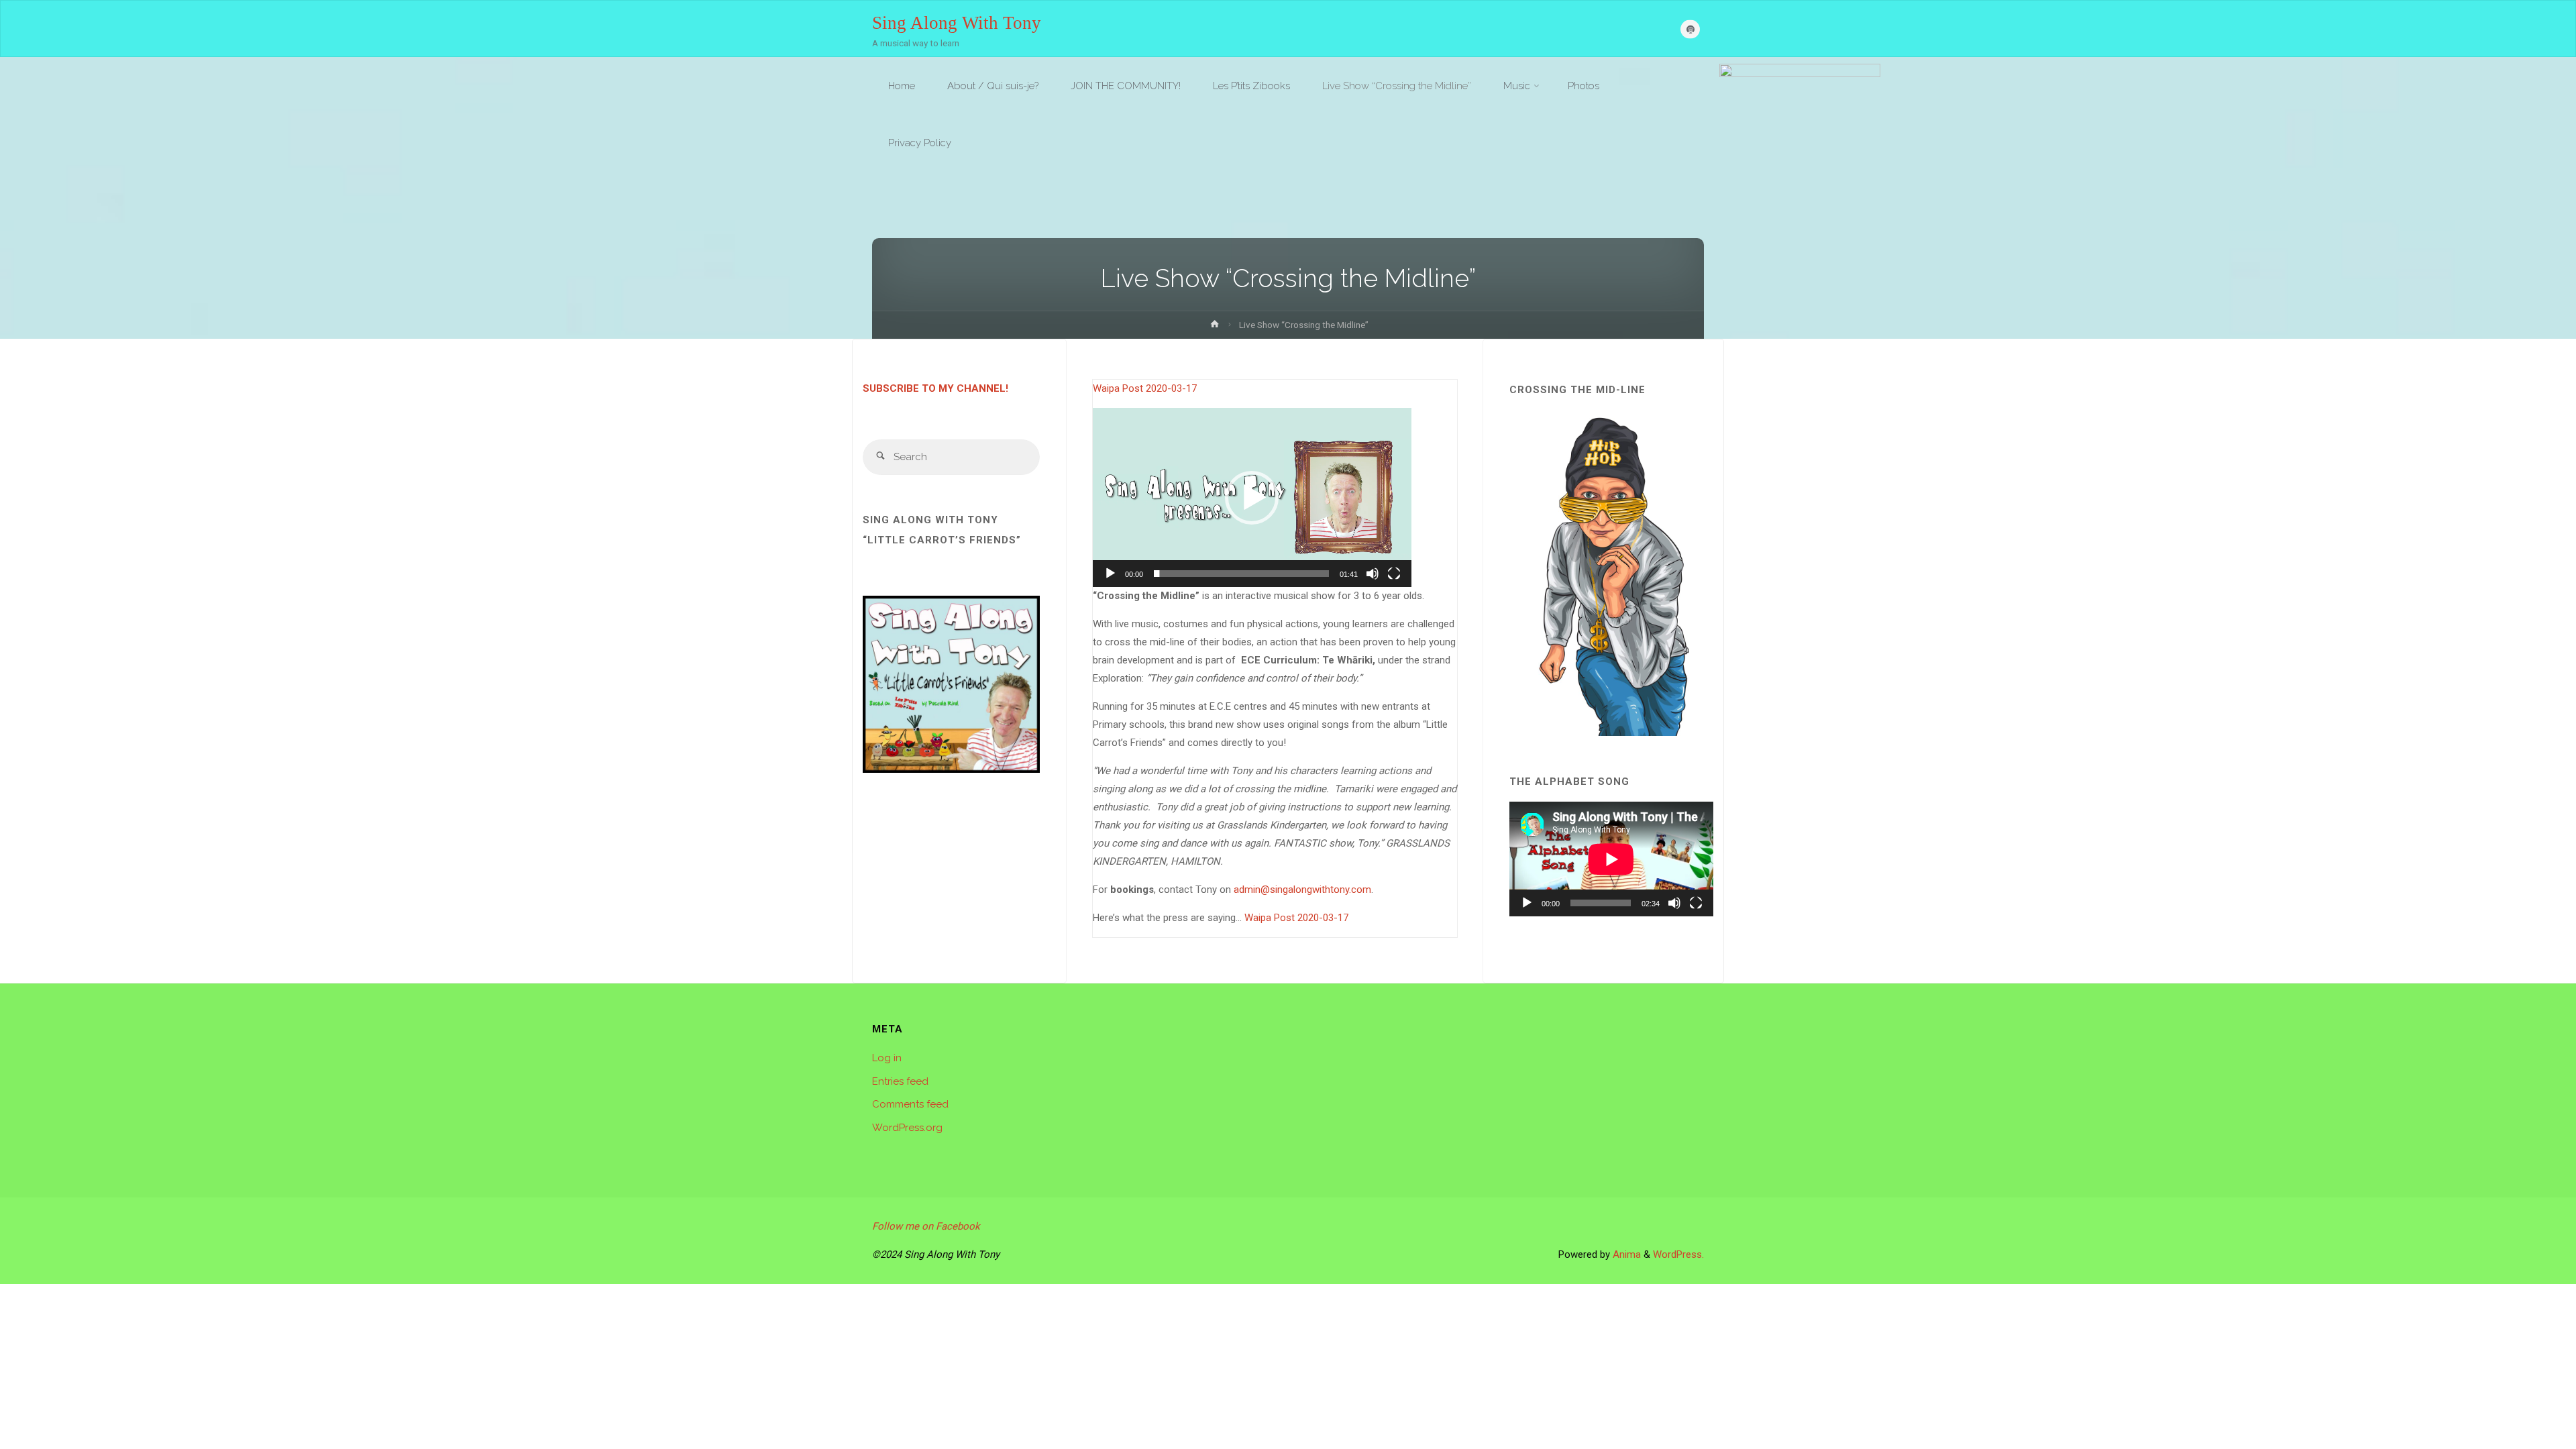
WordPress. (1678, 1254)
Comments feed (910, 1104)
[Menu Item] (1690, 29)
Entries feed (900, 1081)
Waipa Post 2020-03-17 (1145, 388)
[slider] (1241, 574)
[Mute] (1373, 574)
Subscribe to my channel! (935, 388)
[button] (1252, 498)
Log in (887, 1058)
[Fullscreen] (1394, 574)
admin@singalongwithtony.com (1302, 890)
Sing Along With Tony (957, 22)
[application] (1252, 497)
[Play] (1110, 574)
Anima (1625, 1254)
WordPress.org (907, 1128)
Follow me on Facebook (926, 1226)
